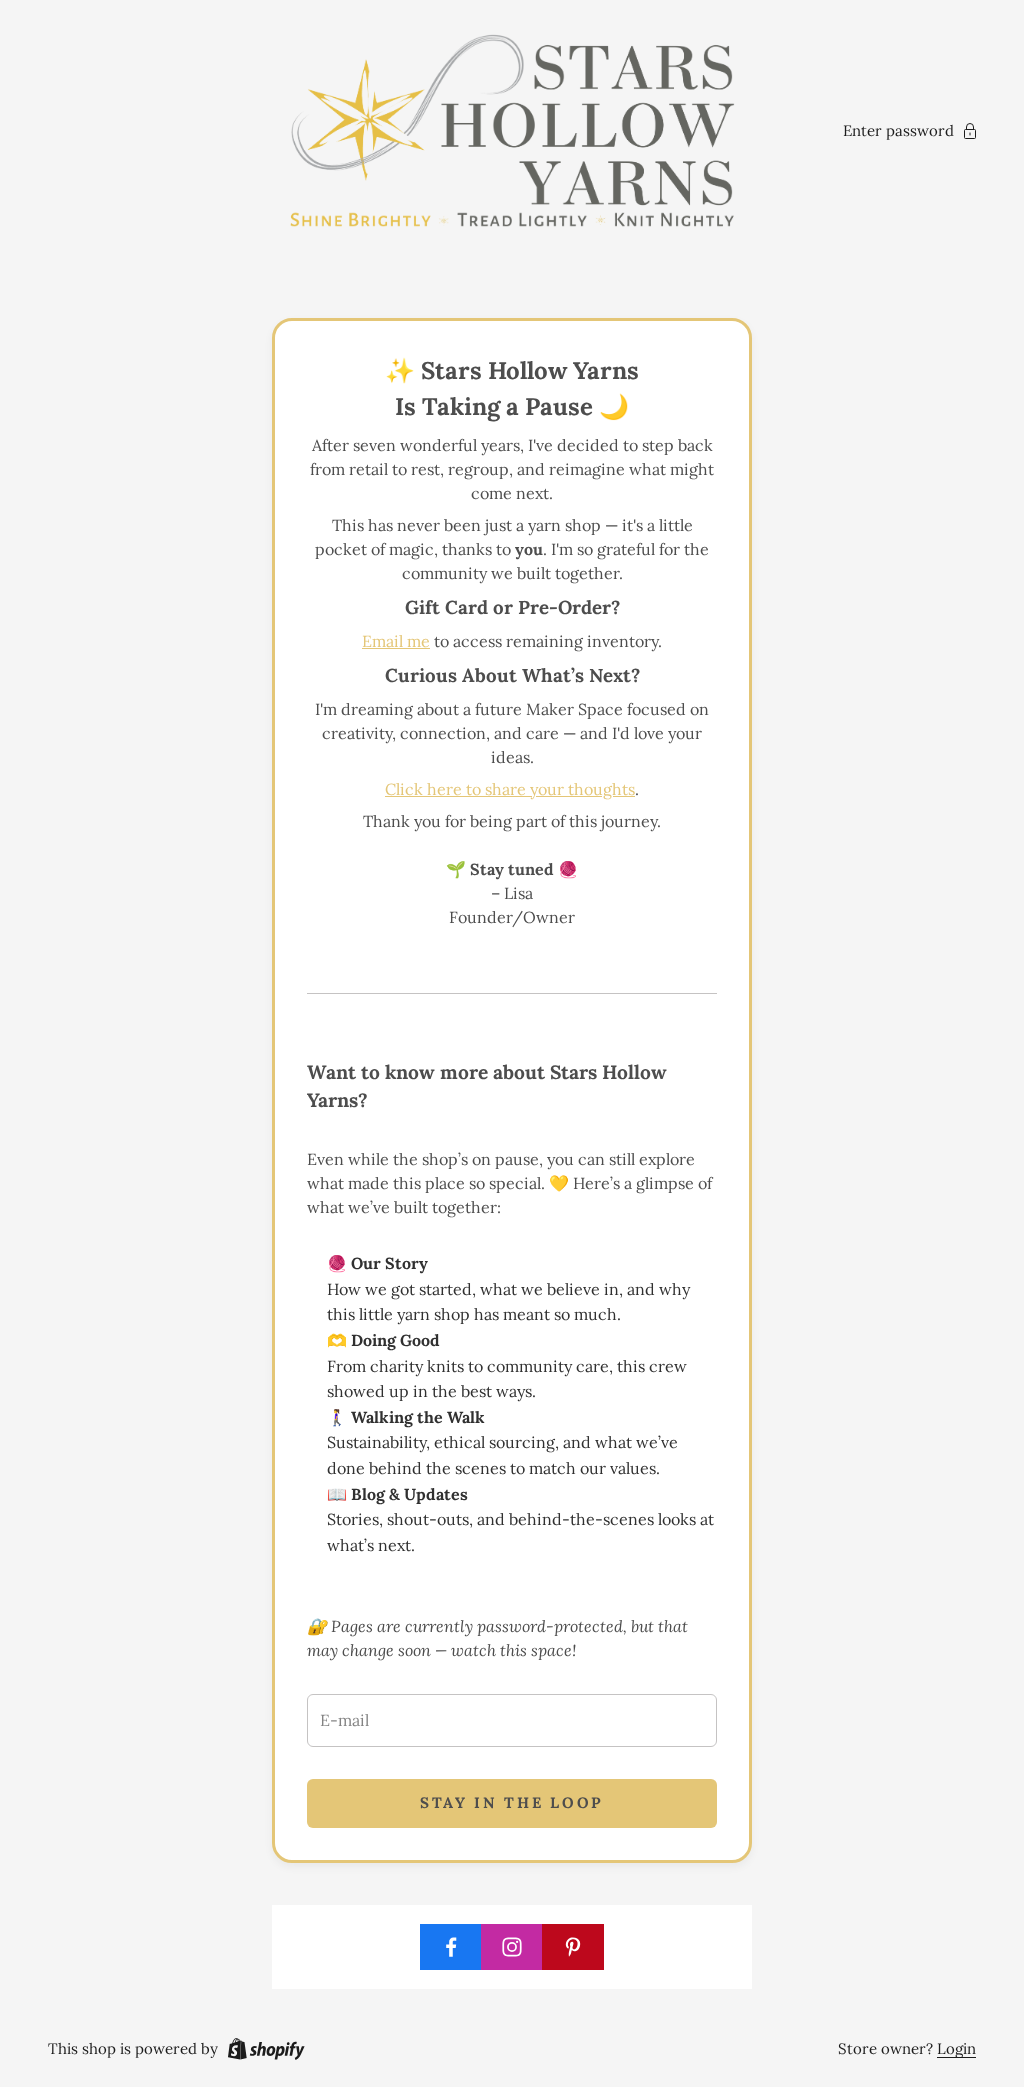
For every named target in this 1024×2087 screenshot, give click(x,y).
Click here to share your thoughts (510, 789)
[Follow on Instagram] (512, 1947)
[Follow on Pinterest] (573, 1947)
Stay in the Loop (512, 1802)
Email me (396, 641)
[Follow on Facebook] (451, 1947)
